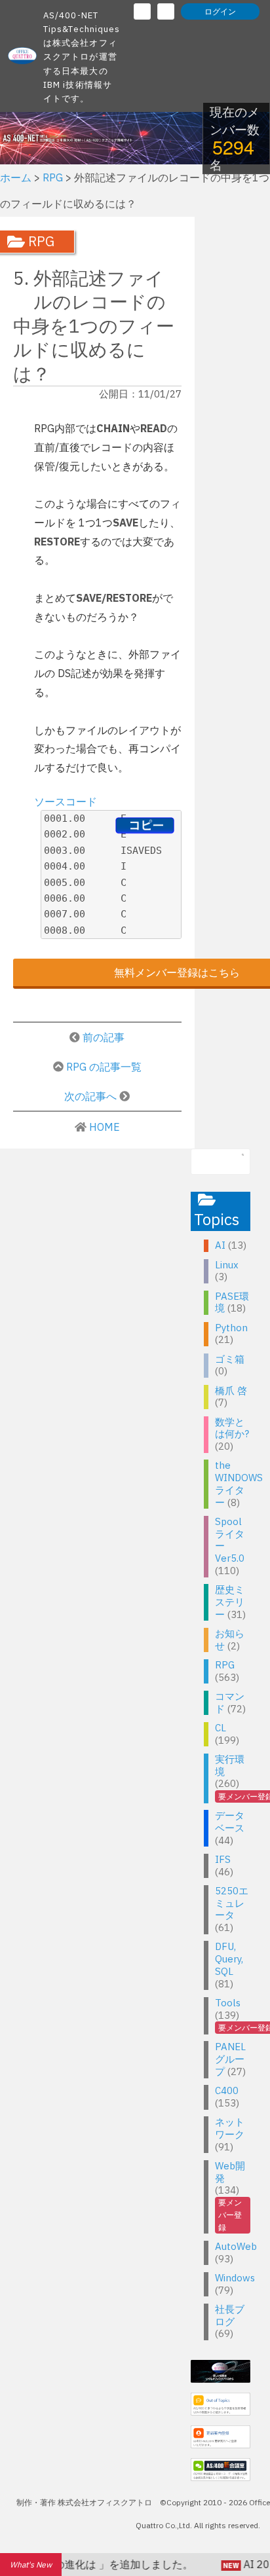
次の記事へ (92, 1096)
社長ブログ (230, 2315)
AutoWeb (236, 2246)
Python (231, 1328)
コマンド (230, 1702)
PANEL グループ (230, 2059)
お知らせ (230, 1640)
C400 (227, 2090)
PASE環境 (232, 1302)
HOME (105, 1127)
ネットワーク (230, 2128)
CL (221, 1728)
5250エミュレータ (232, 1903)
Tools (228, 2003)
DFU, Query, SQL (229, 1959)
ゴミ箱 (230, 1359)
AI (220, 1245)
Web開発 (230, 2172)
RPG (225, 1665)
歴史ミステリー (230, 1602)
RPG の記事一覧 (104, 1067)
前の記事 (104, 1037)
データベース (230, 1822)
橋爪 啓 (231, 1390)
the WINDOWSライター (239, 1483)
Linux (227, 1265)
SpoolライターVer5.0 (230, 1540)
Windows (235, 2278)
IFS (223, 1859)
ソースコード (66, 801)
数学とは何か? (232, 1428)
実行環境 (230, 1765)
